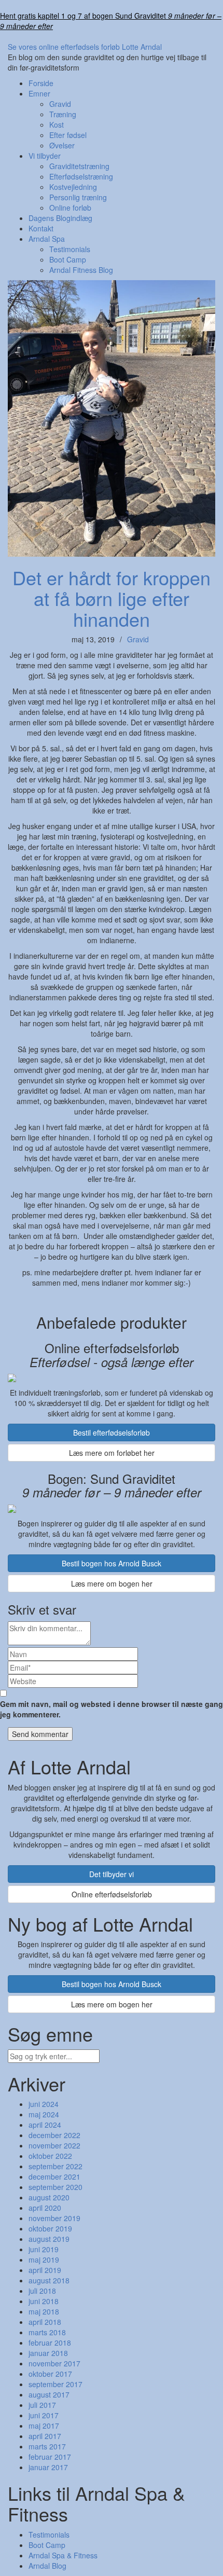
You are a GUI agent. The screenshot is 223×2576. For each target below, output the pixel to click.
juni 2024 (44, 2104)
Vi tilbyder (45, 156)
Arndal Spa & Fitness (63, 2555)
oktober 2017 (50, 2374)
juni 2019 (44, 2249)
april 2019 (45, 2270)
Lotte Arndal (142, 47)
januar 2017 (48, 2467)
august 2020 (49, 2197)
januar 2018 (48, 2353)
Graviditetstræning (79, 166)
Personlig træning (78, 197)
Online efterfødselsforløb (112, 1894)
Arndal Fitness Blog (81, 270)
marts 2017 (47, 2446)
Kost (57, 125)
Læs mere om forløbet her (112, 1453)
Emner (39, 93)
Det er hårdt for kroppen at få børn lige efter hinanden (112, 598)
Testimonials (70, 249)
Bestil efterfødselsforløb (112, 1432)
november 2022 (54, 2145)
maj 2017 (44, 2426)
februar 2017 (50, 2457)
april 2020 (45, 2208)
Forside (41, 83)
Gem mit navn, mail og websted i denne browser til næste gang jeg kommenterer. (112, 1709)
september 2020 (55, 2187)
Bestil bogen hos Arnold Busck (112, 1563)
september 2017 (55, 2384)
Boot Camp (68, 259)
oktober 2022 (50, 2156)
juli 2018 (42, 2291)
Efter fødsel (68, 135)
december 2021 (54, 2176)
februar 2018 (50, 2343)
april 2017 (45, 2436)
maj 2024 (44, 2114)
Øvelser (62, 145)
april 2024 (45, 2125)
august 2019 (49, 2239)
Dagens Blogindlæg (60, 218)
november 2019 (54, 2218)
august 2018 (49, 2280)
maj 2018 (44, 2311)
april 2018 (45, 2322)
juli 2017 (42, 2405)
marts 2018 (47, 2332)
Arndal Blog (47, 2566)
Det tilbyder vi (112, 1874)
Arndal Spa (47, 239)
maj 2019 (44, 2260)
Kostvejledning (73, 187)
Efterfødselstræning (81, 176)
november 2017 (54, 2363)
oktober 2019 (50, 2228)
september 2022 (55, 2166)
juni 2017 (44, 2415)
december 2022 (54, 2135)
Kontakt (41, 228)
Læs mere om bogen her (112, 1583)
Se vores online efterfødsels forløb (64, 47)
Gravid (60, 104)
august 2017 (49, 2394)
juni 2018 (44, 2301)
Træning (63, 114)
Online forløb (70, 208)
